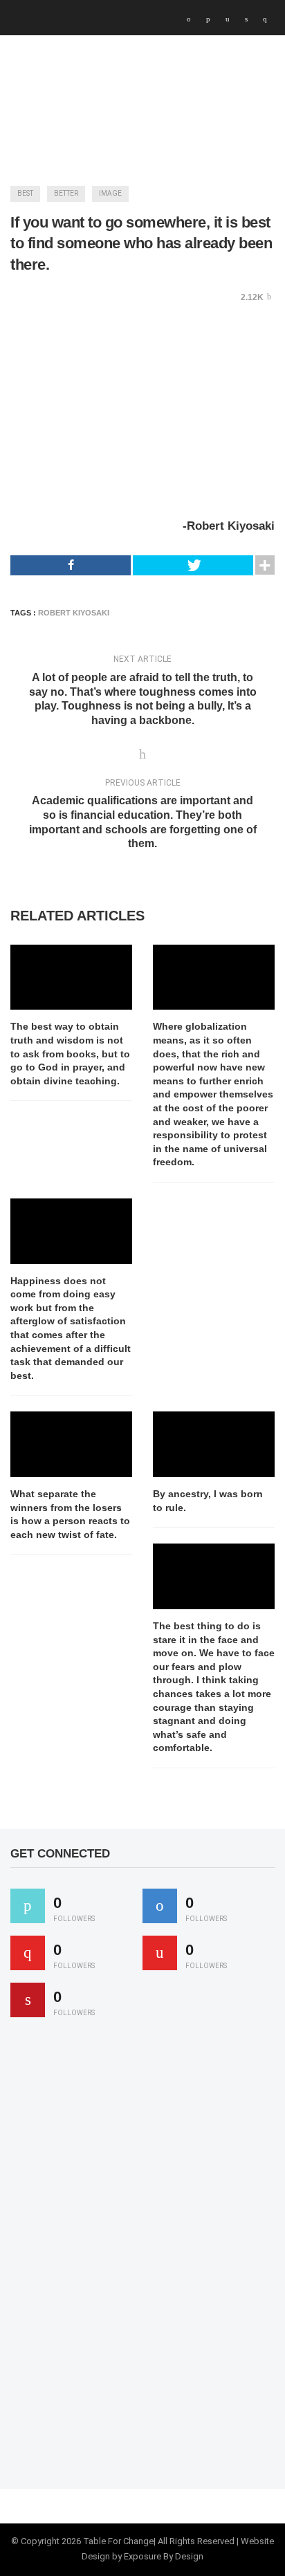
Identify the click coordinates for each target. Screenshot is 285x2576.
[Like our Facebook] (160, 1906)
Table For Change (118, 2541)
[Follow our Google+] (28, 1953)
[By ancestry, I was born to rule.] (214, 1444)
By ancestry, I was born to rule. (208, 1501)
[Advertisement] (114, 2259)
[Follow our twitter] (28, 1906)
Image (110, 193)
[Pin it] (28, 2000)
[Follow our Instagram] (160, 1953)
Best (25, 193)
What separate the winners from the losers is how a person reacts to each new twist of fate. (70, 1514)
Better (66, 193)
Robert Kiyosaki (74, 613)
